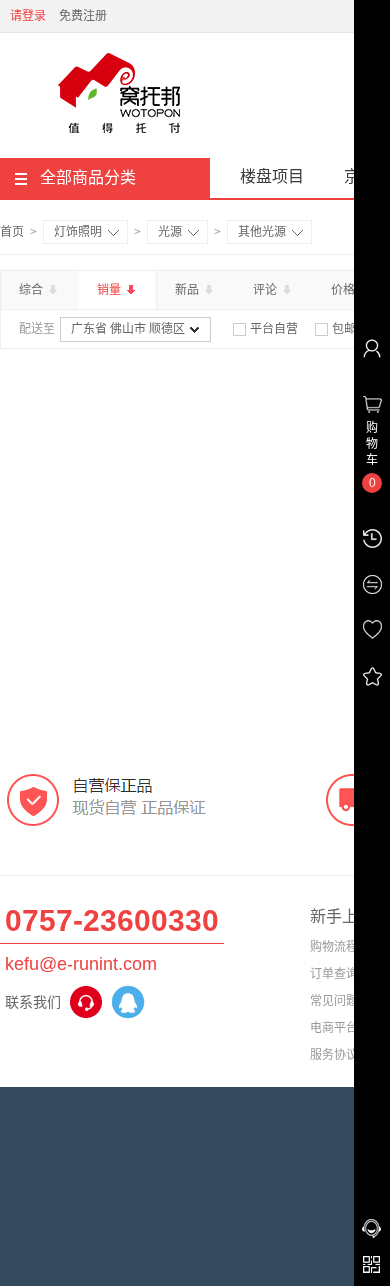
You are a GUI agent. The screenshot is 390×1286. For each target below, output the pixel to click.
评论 (266, 290)
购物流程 (334, 947)
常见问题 (334, 1001)
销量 (110, 290)
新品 (188, 290)
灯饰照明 (78, 232)
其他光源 (262, 232)
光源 (170, 232)
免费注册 (83, 16)
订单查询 (334, 974)
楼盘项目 (272, 176)
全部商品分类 (88, 177)
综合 (32, 290)
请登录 (28, 16)
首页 (12, 232)
